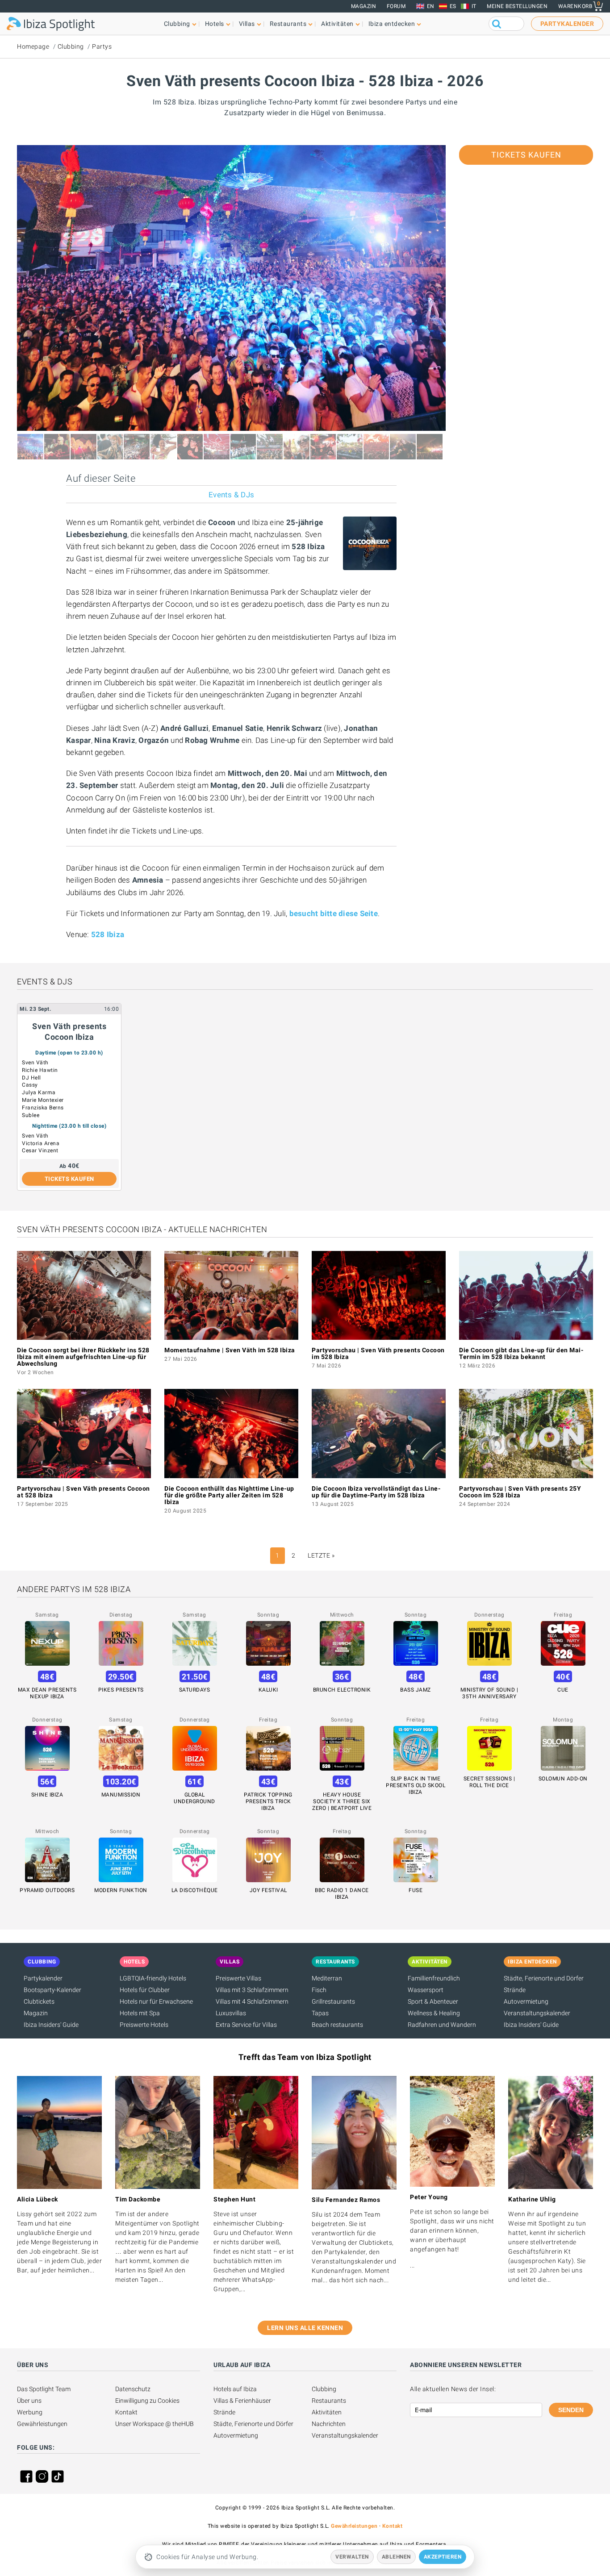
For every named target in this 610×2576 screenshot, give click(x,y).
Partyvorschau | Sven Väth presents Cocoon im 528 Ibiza (378, 1353)
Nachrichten (329, 2424)
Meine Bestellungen (517, 6)
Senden (571, 2410)
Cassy (30, 1085)
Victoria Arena (41, 1143)
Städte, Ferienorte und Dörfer (544, 1978)
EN (431, 6)
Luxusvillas (231, 2013)
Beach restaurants (337, 2025)
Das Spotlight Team (44, 2389)
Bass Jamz (416, 1690)
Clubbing (71, 46)
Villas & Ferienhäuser (242, 2401)
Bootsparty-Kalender (52, 1990)
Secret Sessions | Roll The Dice (489, 1782)
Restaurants (329, 2401)
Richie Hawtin (40, 1070)
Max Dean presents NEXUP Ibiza (47, 1693)
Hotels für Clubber (145, 1990)
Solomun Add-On (563, 1779)
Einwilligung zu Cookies (147, 2401)
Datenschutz (133, 2389)
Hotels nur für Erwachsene (156, 2001)
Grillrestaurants (333, 2001)
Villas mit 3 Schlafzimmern (252, 1990)
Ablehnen (396, 2557)
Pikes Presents (121, 1690)
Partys (102, 46)
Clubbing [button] (177, 24)
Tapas (320, 2013)
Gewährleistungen (42, 2424)
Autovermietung (526, 2001)
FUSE (416, 1890)
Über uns (29, 2401)
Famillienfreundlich (434, 1978)
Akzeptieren (443, 2557)
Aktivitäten (327, 2412)
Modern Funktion (121, 1890)
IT (474, 6)
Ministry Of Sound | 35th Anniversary (489, 1693)
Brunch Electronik (342, 1690)
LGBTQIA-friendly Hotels (153, 1978)
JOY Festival (268, 1890)
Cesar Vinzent (40, 1150)
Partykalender (43, 1978)
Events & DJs (231, 495)
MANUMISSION (121, 1795)
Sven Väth (35, 1063)
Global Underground (194, 1798)
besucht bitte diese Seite (334, 913)
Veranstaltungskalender (537, 2013)
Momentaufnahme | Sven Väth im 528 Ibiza (230, 1350)
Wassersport (426, 1990)
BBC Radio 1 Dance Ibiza (342, 1894)
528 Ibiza (108, 934)
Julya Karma (39, 1092)
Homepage (33, 46)
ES (453, 6)
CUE (563, 1690)
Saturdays (195, 1690)
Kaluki (268, 1690)
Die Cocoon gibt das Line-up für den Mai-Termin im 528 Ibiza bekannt (521, 1353)
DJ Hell (31, 1078)
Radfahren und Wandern (442, 2025)
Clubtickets (39, 2001)
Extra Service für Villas (246, 2025)
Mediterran (327, 1978)
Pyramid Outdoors (47, 1890)
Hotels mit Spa (140, 2013)
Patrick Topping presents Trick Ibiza (268, 1801)
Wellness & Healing (434, 2013)
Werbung (30, 2412)
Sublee (31, 1115)
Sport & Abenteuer (433, 2001)
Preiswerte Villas (238, 1978)
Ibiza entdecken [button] (392, 24)
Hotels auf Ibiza (235, 2389)
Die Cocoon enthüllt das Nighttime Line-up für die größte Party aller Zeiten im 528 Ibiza (229, 1495)
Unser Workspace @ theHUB (155, 2424)
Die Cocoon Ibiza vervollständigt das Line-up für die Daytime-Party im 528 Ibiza (376, 1492)
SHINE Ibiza (47, 1795)
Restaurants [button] (288, 24)
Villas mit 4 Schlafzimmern (252, 2001)
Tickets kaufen (526, 155)
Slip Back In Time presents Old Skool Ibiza (416, 1785)
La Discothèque (195, 1890)
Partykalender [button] (567, 24)
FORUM (396, 6)
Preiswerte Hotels (144, 2025)
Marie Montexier (43, 1100)
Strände (515, 1990)
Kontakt (126, 2412)
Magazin (364, 6)
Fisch (319, 1990)
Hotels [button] (215, 24)
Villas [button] (247, 24)
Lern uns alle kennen (305, 2328)
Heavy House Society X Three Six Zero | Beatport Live (342, 1801)
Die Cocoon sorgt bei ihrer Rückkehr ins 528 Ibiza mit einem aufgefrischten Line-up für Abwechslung (83, 1357)
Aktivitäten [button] (337, 24)
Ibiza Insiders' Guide (51, 2025)
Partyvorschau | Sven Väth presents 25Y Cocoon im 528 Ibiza (520, 1492)
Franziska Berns (43, 1108)
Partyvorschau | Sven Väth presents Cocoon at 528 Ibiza (84, 1492)
